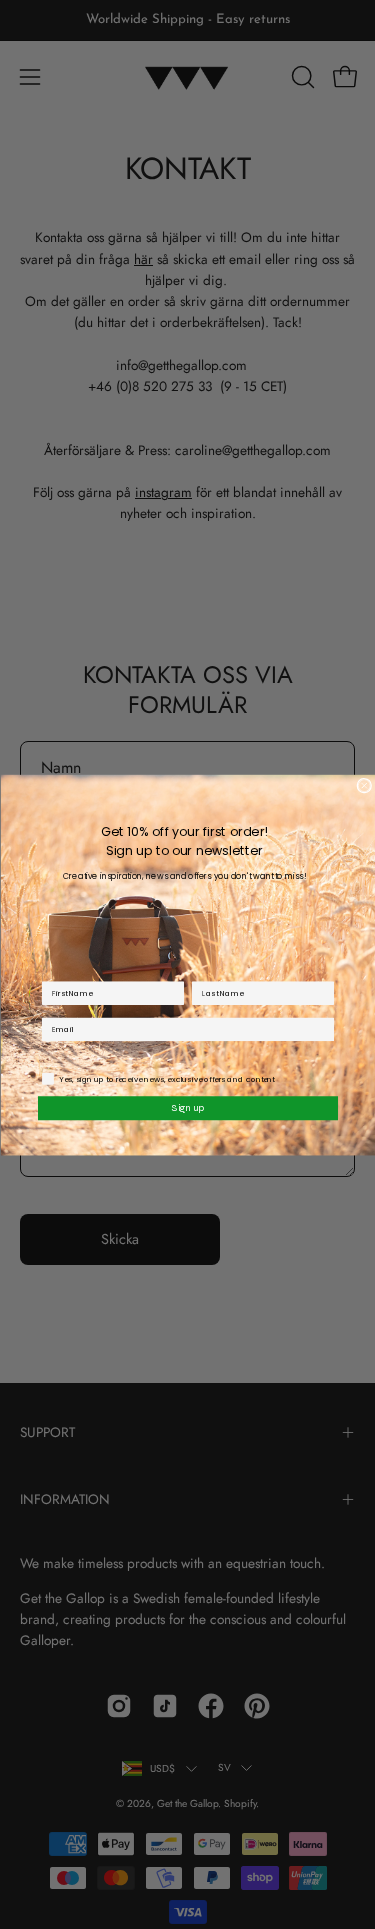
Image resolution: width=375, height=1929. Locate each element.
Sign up (188, 1107)
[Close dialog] (364, 785)
